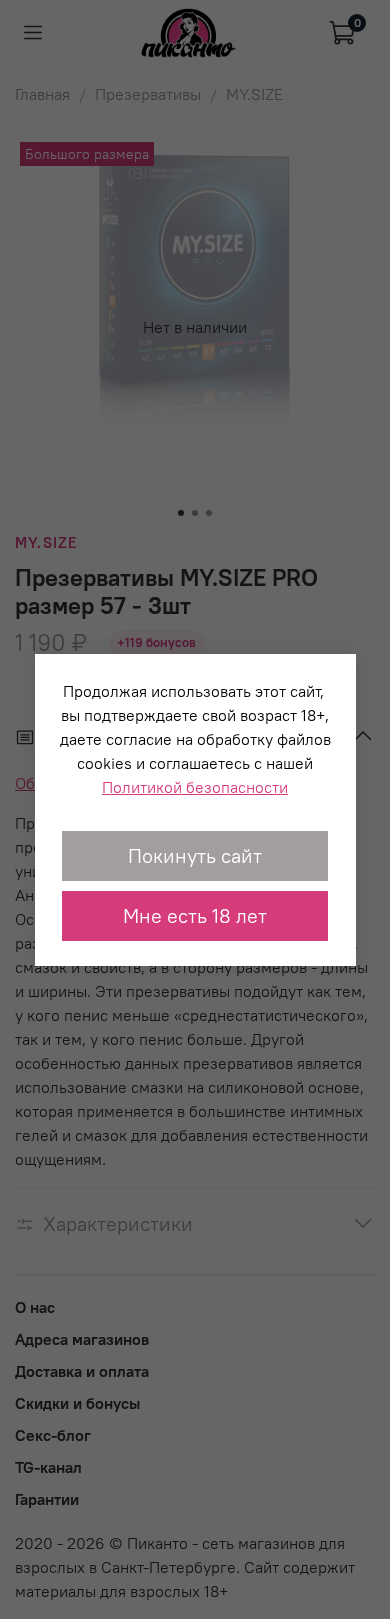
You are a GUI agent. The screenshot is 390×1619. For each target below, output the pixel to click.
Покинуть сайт (195, 855)
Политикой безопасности (195, 787)
